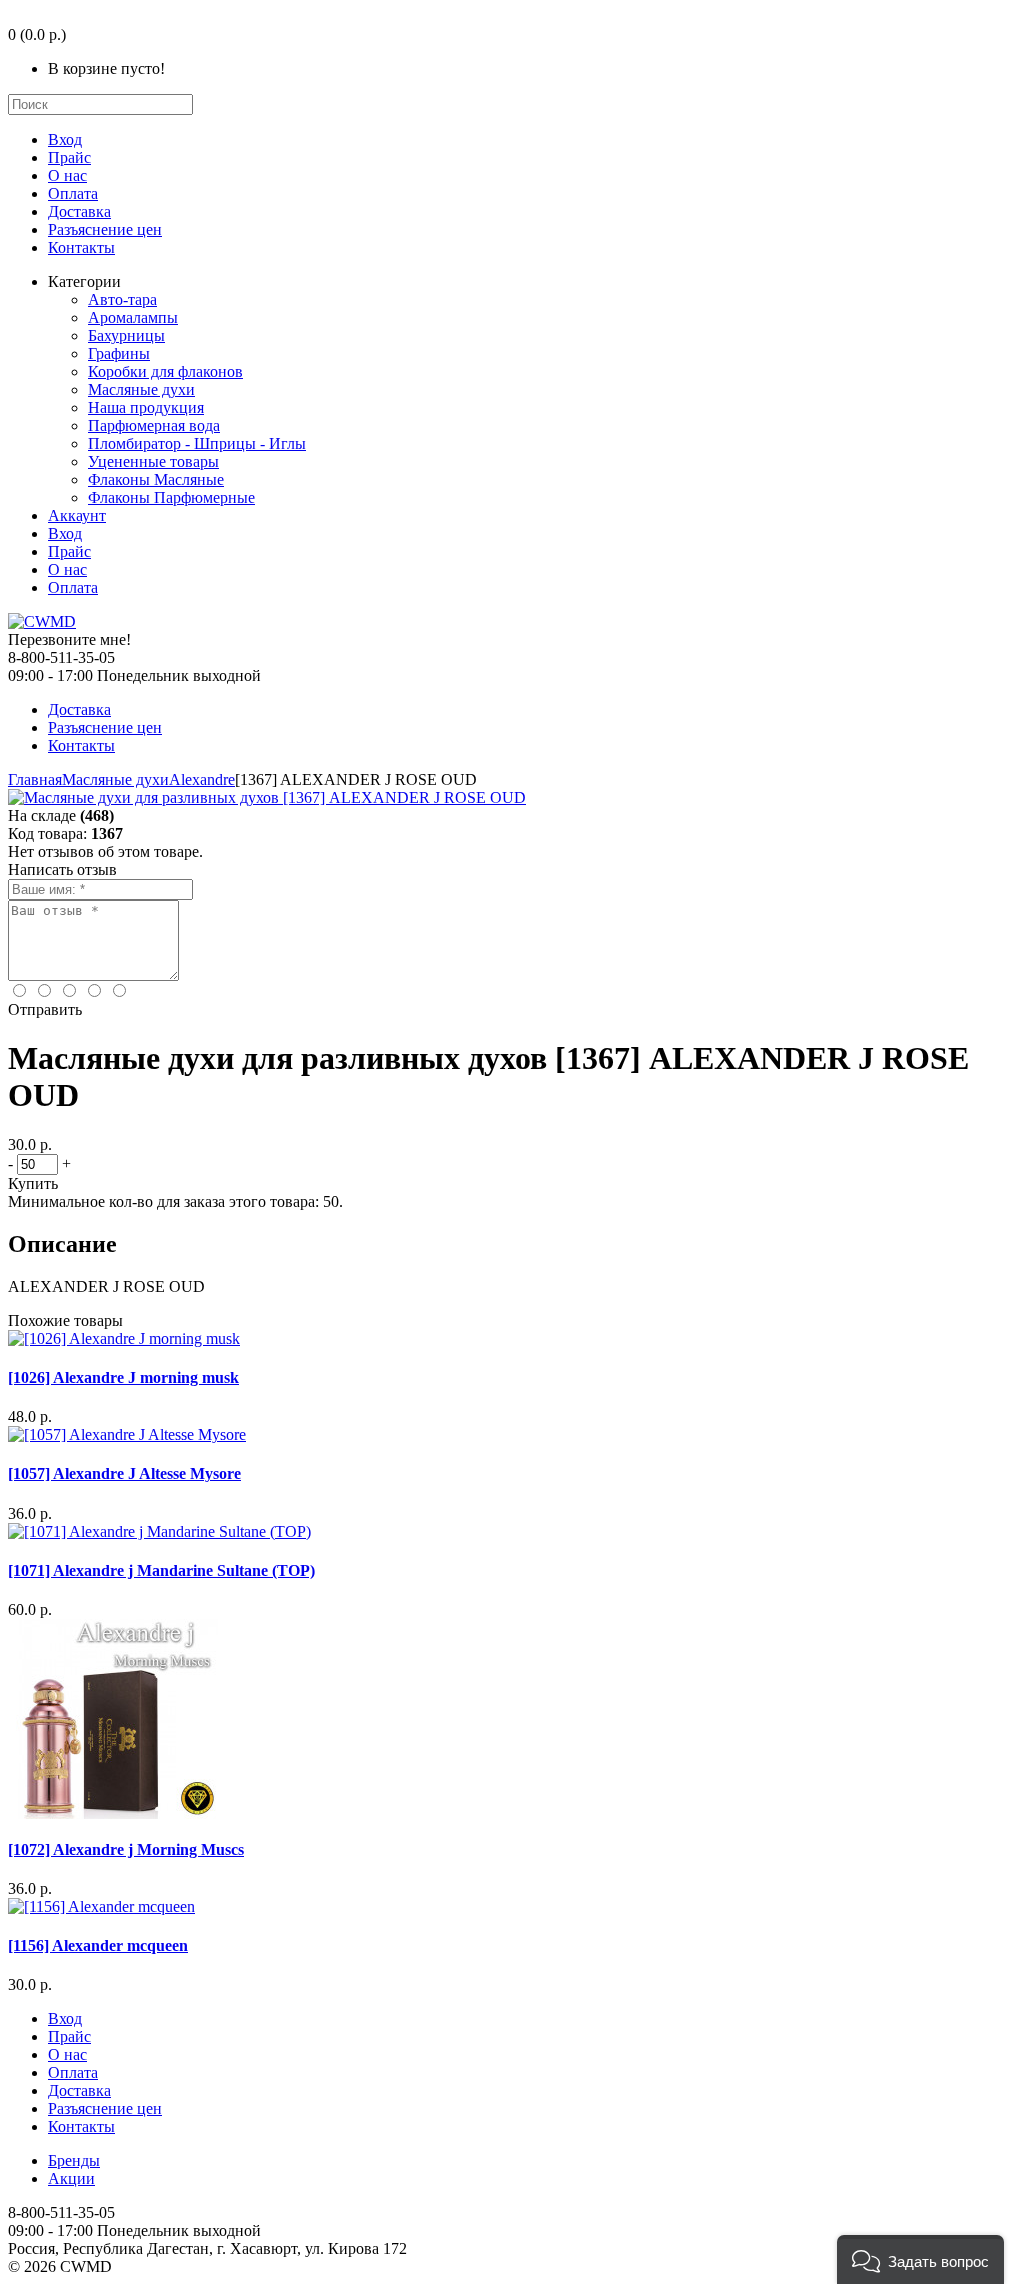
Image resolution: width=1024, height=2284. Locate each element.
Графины (119, 353)
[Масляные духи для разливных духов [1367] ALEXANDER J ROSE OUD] (267, 797)
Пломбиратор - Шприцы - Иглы (197, 443)
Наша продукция (146, 407)
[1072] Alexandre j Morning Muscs (126, 1849)
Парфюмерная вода (154, 425)
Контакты (81, 247)
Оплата (73, 193)
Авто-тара (122, 299)
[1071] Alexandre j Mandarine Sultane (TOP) (161, 1570)
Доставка (79, 211)
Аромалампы (133, 317)
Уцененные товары (153, 461)
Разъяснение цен (105, 229)
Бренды (74, 2160)
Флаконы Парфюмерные (171, 497)
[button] (920, 2259)
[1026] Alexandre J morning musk (123, 1377)
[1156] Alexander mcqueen (98, 1945)
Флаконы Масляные (156, 479)
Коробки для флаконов (165, 371)
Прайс (69, 157)
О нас (67, 175)
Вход (65, 139)
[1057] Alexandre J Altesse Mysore (124, 1473)
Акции (71, 2178)
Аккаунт (77, 515)
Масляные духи (141, 389)
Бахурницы (126, 335)
